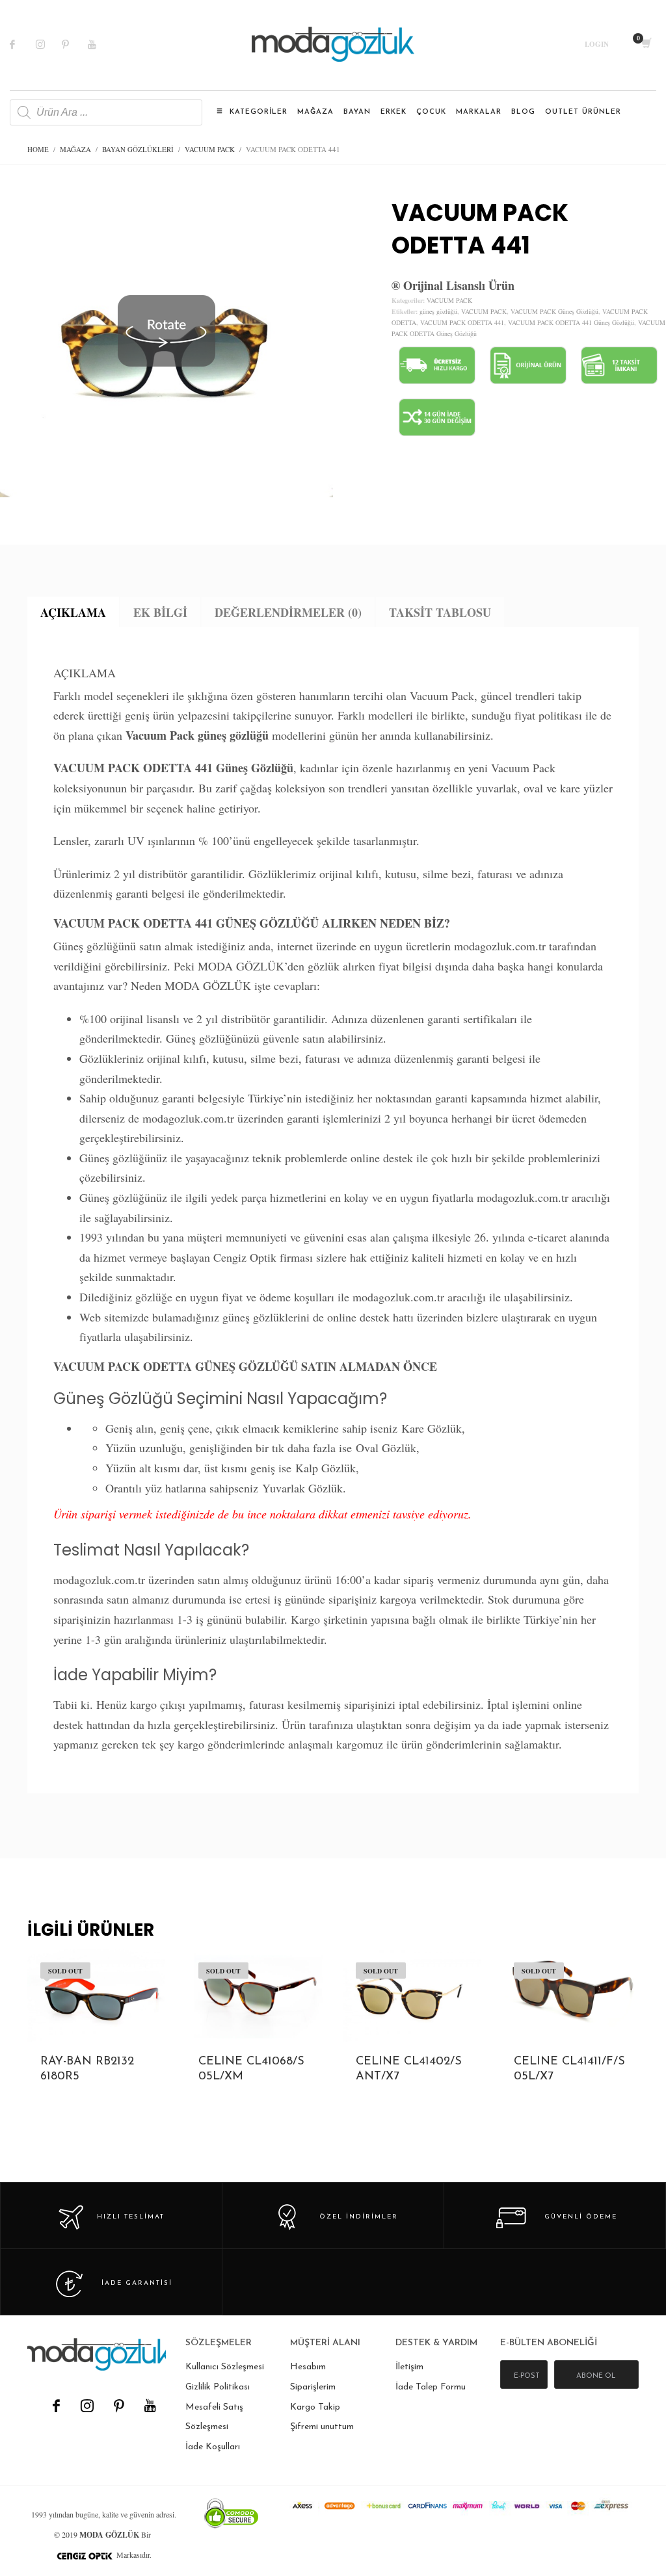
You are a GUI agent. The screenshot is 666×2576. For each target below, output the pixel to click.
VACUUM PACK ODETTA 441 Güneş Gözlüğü (571, 322)
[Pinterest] (75, 44)
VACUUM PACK (449, 300)
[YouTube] (150, 2406)
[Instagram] (49, 44)
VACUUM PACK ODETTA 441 (462, 322)
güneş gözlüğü (438, 311)
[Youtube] (101, 44)
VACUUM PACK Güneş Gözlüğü (554, 311)
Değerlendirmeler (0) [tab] (288, 612)
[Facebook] (23, 44)
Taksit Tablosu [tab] (440, 612)
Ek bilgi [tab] (160, 612)
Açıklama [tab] (73, 612)
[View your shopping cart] (646, 44)
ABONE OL (596, 2376)
